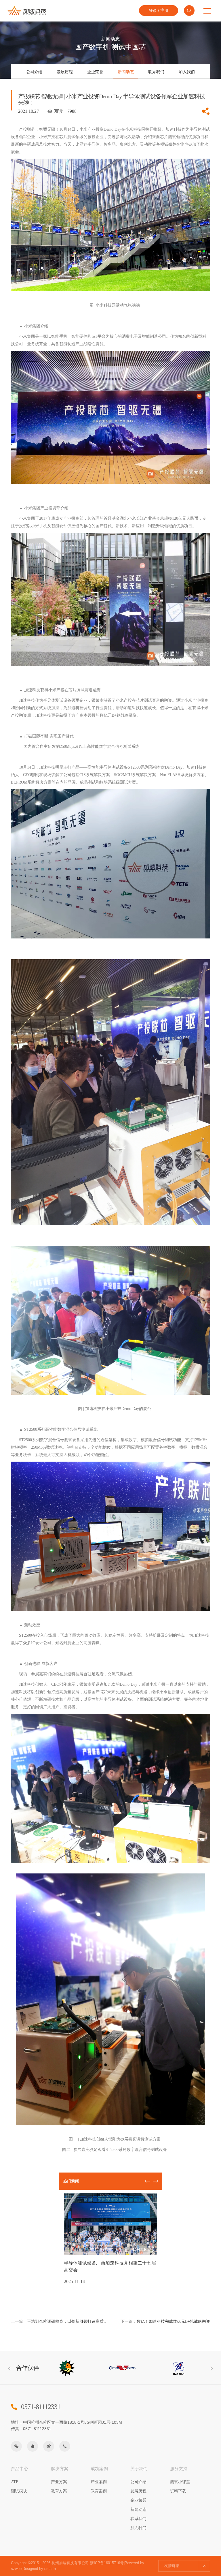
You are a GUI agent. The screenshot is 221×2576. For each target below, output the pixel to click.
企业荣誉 (95, 72)
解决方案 (60, 2469)
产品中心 (20, 2469)
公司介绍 (34, 72)
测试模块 (19, 2491)
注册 (164, 10)
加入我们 (187, 72)
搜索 (189, 11)
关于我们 (139, 2469)
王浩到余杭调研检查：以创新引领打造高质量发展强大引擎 (61, 2321)
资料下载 (178, 2491)
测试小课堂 (180, 2482)
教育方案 (59, 2491)
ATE (15, 2482)
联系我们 (156, 72)
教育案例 (99, 2491)
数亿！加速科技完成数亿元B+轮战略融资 (165, 2321)
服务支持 (179, 2469)
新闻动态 (126, 72)
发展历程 (65, 72)
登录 (153, 10)
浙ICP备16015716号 (107, 2563)
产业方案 (59, 2482)
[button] (156, 2181)
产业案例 (99, 2482)
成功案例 (99, 2469)
